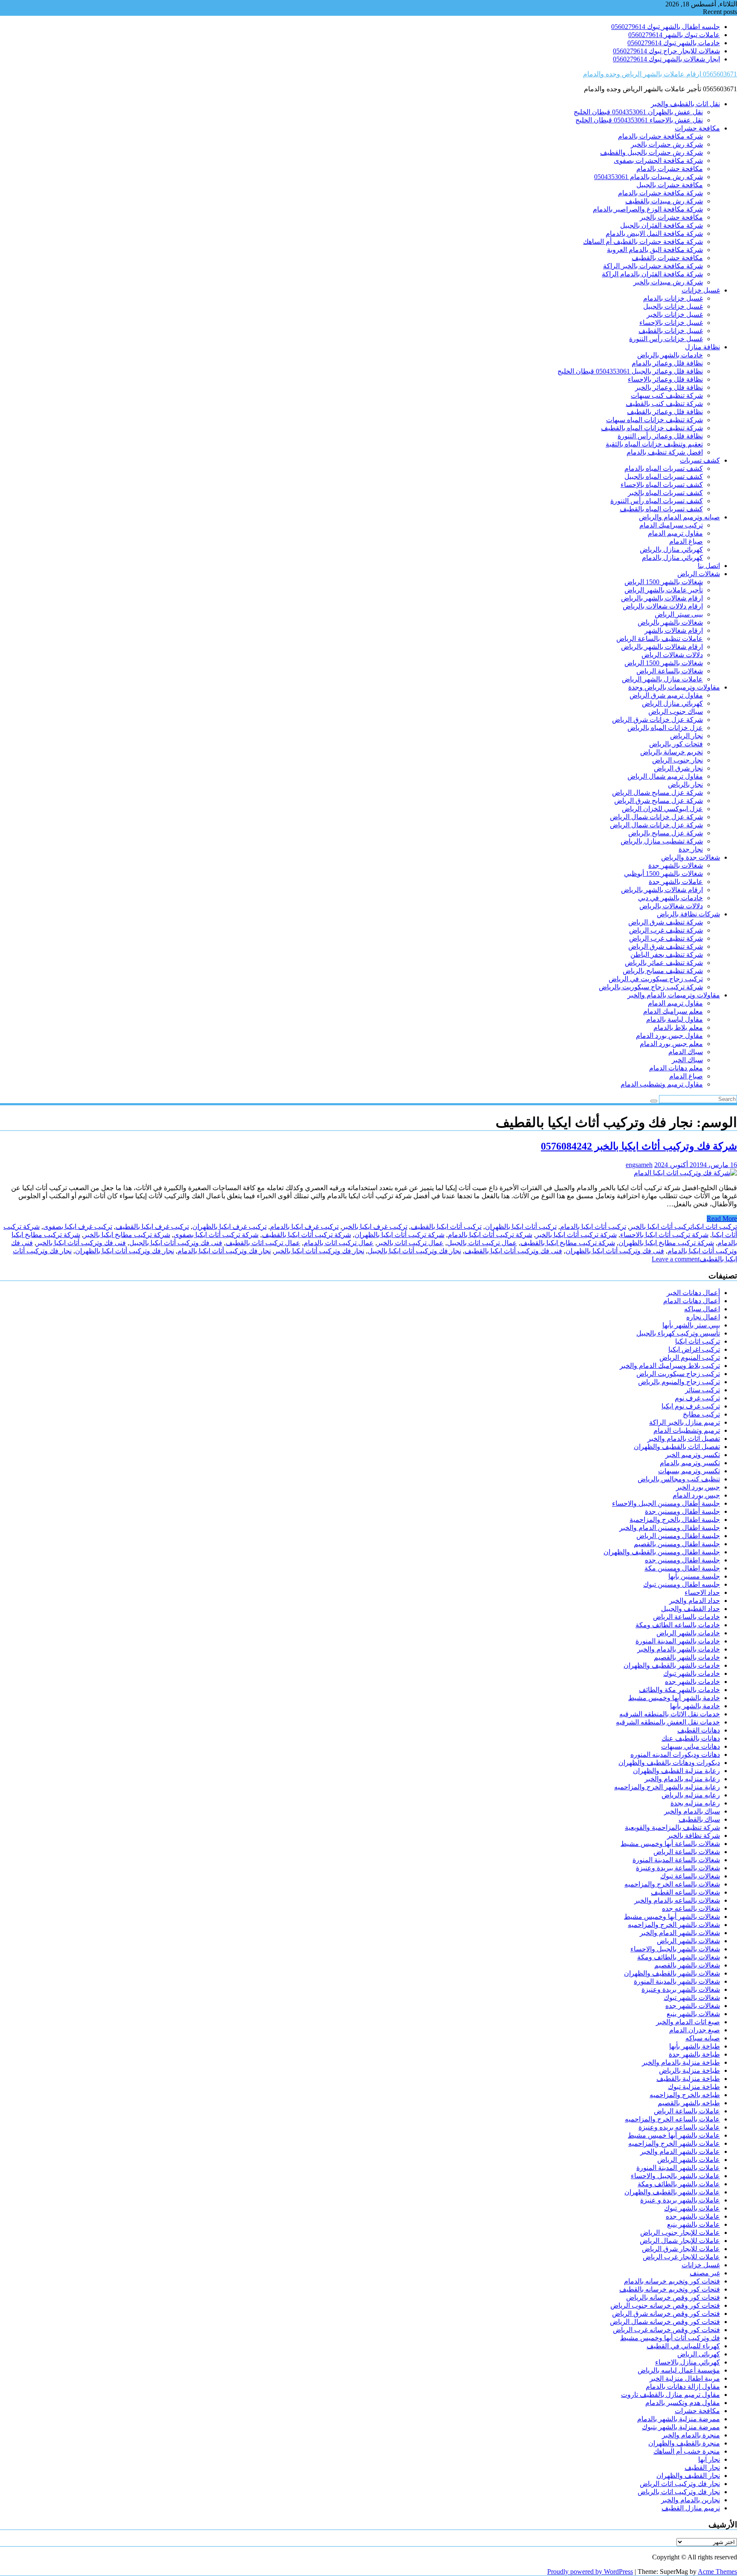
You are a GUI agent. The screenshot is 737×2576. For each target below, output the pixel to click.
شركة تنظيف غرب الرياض (666, 930)
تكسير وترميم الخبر (693, 1455)
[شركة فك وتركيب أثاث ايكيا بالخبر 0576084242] (685, 1173)
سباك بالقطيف (699, 1819)
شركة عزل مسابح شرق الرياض (659, 801)
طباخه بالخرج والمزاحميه (685, 2095)
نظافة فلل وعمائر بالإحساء (665, 379)
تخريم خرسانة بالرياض (672, 752)
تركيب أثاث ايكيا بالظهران (521, 1227)
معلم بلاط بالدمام (678, 1027)
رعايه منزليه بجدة (695, 1803)
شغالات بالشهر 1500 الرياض (664, 582)
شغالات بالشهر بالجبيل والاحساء (675, 1949)
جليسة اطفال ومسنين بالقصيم (677, 1544)
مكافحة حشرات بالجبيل (670, 185)
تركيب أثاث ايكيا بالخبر (661, 1227)
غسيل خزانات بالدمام (673, 298)
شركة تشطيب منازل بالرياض (662, 841)
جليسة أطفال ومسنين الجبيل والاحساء (666, 1503)
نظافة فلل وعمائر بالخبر (669, 387)
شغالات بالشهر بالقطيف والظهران (672, 1973)
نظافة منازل (702, 347)
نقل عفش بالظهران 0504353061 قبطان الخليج (638, 112)
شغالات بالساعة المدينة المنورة (676, 1860)
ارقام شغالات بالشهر (674, 630)
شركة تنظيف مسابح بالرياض (663, 971)
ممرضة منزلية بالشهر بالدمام (679, 2419)
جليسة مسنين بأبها (694, 1576)
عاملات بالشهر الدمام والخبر (680, 2151)
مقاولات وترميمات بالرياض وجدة (674, 687)
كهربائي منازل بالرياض (671, 549)
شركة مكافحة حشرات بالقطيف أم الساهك (643, 242)
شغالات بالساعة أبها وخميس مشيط (670, 1844)
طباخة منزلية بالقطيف (688, 2079)
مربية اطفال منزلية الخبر (685, 2378)
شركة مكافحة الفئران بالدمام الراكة (652, 274)
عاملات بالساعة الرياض (687, 2111)
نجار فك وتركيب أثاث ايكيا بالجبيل (414, 1251)
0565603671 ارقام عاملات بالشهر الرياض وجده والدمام (660, 74)
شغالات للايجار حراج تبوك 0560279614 (666, 51)
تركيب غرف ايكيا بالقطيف (152, 1227)
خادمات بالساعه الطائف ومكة (678, 1625)
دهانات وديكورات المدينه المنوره (675, 1755)
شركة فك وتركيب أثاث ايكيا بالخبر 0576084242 (639, 1146)
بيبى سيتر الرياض (679, 614)
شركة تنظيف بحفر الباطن (667, 955)
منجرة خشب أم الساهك (687, 2451)
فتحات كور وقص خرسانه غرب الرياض (666, 2330)
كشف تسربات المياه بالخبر (665, 493)
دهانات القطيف (699, 1730)
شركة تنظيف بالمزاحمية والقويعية (672, 1827)
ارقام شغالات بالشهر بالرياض (662, 598)
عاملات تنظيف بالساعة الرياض (660, 639)
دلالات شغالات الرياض (672, 655)
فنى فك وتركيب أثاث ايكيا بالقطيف (513, 1251)
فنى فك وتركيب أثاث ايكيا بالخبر (81, 1243)
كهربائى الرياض (699, 2354)
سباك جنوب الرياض (676, 711)
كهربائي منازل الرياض (672, 703)
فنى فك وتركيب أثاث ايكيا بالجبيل (176, 1243)
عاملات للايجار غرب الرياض (681, 2257)
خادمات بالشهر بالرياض (670, 355)
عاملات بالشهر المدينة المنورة (678, 2168)
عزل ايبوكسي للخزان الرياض (662, 809)
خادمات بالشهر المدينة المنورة (678, 1641)
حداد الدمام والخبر (695, 1601)
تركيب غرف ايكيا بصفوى (78, 1227)
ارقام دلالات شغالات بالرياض (663, 606)
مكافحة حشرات (697, 128)
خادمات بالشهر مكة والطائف (679, 1690)
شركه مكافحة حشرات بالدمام (660, 136)
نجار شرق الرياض (678, 768)
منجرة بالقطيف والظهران (684, 2443)
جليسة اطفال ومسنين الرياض (678, 1536)
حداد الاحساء (702, 1592)
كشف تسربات (700, 460)
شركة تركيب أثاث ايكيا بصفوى (216, 1235)
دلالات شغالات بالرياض (671, 906)
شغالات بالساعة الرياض (670, 671)
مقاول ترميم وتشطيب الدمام (662, 1084)
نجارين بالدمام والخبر (691, 2500)
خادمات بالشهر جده (692, 1682)
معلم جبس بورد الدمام (671, 1044)
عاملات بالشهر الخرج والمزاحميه (674, 2143)
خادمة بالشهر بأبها (695, 1706)
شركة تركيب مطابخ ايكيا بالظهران (666, 1243)
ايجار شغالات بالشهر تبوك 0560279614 (666, 59)
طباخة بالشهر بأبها (695, 2046)
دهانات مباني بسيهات (691, 1746)
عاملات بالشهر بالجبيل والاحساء (675, 2176)
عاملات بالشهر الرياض (689, 2160)
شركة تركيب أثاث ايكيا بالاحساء (664, 1235)
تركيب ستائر (702, 1390)
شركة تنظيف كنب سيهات (667, 396)
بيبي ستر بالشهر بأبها (691, 1325)
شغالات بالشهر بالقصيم (687, 1965)
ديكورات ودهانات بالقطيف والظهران (669, 1763)
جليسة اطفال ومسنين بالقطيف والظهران (662, 1552)
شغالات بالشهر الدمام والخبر (680, 1933)
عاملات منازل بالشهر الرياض (662, 679)
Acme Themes (717, 2572)
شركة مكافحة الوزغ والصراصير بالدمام (648, 209)
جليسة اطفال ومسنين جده (682, 1560)
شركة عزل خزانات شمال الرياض (656, 817)
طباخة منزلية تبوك (694, 2087)
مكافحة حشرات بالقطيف (667, 258)
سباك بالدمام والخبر (692, 1811)
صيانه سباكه (703, 2038)
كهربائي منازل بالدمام (672, 558)
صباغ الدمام (686, 541)
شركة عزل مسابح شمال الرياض (657, 793)
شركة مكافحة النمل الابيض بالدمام (654, 233)
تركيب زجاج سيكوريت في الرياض (656, 979)
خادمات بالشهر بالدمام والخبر (679, 1649)
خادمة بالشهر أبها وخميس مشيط (674, 1698)
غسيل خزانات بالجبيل (673, 306)
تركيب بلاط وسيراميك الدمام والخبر (670, 1366)
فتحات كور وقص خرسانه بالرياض (673, 2297)
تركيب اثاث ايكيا (715, 1227)
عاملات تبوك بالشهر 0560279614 (674, 35)
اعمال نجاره (703, 1317)
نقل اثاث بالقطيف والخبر (685, 104)
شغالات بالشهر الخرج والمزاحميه (674, 1925)
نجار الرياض (686, 736)
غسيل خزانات (701, 290)
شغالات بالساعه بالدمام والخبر (677, 1900)
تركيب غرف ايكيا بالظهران (229, 1227)
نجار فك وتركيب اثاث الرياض (680, 2484)
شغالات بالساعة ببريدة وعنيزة (678, 1868)
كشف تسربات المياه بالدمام (664, 468)
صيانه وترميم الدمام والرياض (679, 517)
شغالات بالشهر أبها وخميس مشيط (672, 1917)
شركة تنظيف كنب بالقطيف (664, 404)
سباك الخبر (687, 1060)
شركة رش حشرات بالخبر (667, 144)
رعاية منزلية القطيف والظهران (676, 1771)
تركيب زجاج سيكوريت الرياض (678, 1374)
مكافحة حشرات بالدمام (670, 169)
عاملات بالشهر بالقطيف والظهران (672, 2192)
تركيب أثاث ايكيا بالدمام (593, 1227)
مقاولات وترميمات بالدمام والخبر (674, 995)
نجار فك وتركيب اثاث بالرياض (679, 2492)
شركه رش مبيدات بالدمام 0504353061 (649, 177)
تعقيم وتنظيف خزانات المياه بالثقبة (654, 444)
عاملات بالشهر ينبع (693, 2224)
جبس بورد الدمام (696, 1495)
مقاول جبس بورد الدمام (669, 1036)
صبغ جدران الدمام (695, 2030)
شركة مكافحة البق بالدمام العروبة (655, 250)
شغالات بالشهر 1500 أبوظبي (663, 874)
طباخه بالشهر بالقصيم (689, 2103)
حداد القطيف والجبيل (691, 1609)
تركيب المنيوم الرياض (690, 1358)
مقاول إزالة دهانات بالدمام (683, 2386)
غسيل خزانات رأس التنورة (666, 339)
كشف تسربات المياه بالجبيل (664, 477)
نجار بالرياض (685, 784)
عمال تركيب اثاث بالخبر (410, 1243)
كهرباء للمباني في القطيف (683, 2346)
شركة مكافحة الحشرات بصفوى (658, 161)
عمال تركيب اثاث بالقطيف (263, 1243)
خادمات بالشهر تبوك (692, 1673)
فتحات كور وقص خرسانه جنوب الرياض (665, 2305)
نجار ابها (709, 2459)
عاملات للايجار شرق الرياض (681, 2249)
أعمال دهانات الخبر (693, 1293)
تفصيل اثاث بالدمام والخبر (684, 1439)
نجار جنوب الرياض (678, 760)
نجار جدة (691, 849)
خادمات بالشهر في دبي (670, 898)
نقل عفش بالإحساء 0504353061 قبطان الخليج (639, 120)
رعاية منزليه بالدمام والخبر (682, 1779)
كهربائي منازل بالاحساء (688, 2362)
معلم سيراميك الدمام (673, 1011)
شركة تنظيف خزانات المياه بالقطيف (652, 428)
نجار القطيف (702, 2467)
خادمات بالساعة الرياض (686, 1617)
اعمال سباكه (702, 1309)
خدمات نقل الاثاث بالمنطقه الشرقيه (670, 1714)
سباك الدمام (686, 1052)
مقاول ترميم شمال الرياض (665, 776)
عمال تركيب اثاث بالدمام (339, 1243)
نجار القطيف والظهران (688, 2476)
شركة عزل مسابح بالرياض (666, 833)
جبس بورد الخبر (698, 1487)
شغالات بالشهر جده (693, 2006)
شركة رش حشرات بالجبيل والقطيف (651, 152)
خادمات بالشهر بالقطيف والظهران (672, 1665)
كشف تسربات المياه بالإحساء (662, 485)
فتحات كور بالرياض (676, 744)
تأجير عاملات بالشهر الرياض (664, 590)
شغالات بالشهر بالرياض (670, 622)
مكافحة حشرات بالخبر (671, 217)
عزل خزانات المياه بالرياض (665, 728)
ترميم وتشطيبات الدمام (687, 1430)
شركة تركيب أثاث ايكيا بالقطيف (306, 1235)
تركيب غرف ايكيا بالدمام (304, 1227)
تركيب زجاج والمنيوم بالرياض (679, 1382)
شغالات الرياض (699, 574)
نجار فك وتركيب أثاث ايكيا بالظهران (125, 1251)
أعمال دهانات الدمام (692, 1301)
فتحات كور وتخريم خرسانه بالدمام (672, 2281)
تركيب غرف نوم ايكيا (691, 1406)
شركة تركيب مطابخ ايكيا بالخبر (127, 1235)
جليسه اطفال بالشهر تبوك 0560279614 (666, 27)
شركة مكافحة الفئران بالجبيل (662, 225)
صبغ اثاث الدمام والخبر (688, 2022)
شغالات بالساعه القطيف (685, 1892)
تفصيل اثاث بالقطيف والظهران (677, 1447)
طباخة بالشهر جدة (694, 2054)
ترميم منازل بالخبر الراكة (685, 1422)
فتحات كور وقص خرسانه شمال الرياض (665, 2322)
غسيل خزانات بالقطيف (671, 331)
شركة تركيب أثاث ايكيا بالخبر (576, 1235)
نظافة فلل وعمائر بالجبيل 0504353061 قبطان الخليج (630, 371)
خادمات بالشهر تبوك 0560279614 (674, 43)
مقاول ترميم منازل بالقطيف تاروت (670, 2395)
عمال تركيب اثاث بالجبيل (482, 1243)
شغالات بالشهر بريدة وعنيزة (681, 1989)
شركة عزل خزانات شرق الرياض (657, 720)
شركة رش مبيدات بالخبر (668, 282)
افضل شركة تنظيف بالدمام (665, 452)
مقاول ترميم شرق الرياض (666, 695)
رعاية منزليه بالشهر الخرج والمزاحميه (667, 1787)
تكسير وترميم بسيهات (689, 1471)
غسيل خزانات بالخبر (675, 314)
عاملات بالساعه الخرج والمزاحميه (672, 2119)
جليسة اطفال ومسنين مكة (682, 1568)
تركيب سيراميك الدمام (671, 525)
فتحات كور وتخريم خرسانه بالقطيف (670, 2289)
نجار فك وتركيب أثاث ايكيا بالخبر (319, 1251)
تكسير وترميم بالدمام (690, 1463)
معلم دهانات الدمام (676, 1068)
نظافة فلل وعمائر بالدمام (667, 363)
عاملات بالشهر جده (693, 2216)
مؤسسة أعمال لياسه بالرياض (679, 2370)
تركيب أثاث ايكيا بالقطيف (446, 1227)
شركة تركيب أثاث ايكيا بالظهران (399, 1235)
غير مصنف (705, 2273)
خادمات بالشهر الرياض (688, 1633)
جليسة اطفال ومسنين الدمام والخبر (670, 1528)
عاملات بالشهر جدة (676, 882)
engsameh (639, 1165)
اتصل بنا (709, 566)
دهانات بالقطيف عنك (691, 1738)
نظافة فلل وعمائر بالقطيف (665, 412)
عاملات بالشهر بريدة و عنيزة (680, 2200)
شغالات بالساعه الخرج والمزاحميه (672, 1884)
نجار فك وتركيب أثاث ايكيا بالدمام (224, 1251)
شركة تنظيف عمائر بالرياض (664, 963)
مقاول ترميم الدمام (675, 533)
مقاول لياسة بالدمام (675, 1019)
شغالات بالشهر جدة (676, 865)
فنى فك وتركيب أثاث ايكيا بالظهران (615, 1251)
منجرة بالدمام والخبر (691, 2435)
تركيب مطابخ (701, 1414)
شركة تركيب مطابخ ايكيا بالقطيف (568, 1243)
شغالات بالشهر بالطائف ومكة (679, 1957)
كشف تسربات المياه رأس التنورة (657, 501)
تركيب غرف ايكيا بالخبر (375, 1227)
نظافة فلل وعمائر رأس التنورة (660, 436)
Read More (722, 1218)
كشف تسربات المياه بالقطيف (661, 509)
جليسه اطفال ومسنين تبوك (682, 1584)
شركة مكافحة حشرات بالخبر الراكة (653, 266)
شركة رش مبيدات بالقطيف (664, 201)
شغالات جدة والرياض (691, 857)
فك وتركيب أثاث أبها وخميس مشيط (670, 2338)
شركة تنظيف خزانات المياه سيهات (654, 420)
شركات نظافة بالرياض (688, 914)
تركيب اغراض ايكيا (694, 1349)
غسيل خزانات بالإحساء (671, 323)
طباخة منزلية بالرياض (689, 2070)
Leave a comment (676, 1259)
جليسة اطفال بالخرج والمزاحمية (675, 1520)
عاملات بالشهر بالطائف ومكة (679, 2184)
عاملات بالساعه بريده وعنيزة (679, 2127)
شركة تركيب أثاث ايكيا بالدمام (490, 1235)
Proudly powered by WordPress (590, 2572)
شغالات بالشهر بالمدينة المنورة (677, 1981)
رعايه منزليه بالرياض (691, 1795)
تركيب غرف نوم (697, 1398)
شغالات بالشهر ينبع (693, 2014)
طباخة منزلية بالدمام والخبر (681, 2062)
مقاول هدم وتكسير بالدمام (683, 2403)
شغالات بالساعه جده (691, 1908)
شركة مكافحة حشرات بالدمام (660, 193)
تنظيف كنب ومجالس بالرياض (679, 1479)
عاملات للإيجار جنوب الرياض (680, 2233)
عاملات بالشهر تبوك (692, 2208)
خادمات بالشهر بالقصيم (687, 1657)
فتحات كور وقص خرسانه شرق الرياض (666, 2314)
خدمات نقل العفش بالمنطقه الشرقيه (668, 1722)
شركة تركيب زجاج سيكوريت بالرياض (651, 987)
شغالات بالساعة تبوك (690, 1876)
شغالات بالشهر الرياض (688, 1941)
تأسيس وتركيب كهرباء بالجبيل (678, 1333)
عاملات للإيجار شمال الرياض (680, 2241)
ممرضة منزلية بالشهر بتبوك (681, 2427)
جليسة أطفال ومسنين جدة (682, 1511)
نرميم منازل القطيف (691, 2508)
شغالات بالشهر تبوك (692, 1998)
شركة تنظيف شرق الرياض (666, 922)
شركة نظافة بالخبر (693, 1836)
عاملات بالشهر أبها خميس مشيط (674, 2135)
